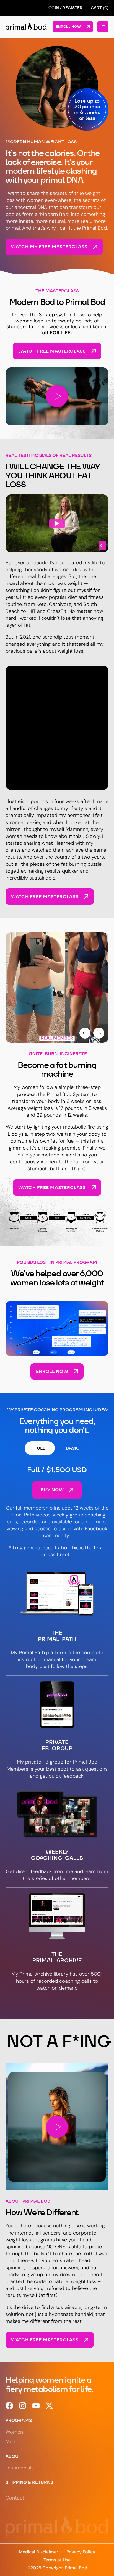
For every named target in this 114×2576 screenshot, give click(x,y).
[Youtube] (36, 2406)
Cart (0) (100, 8)
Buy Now (52, 1490)
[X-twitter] (49, 2406)
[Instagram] (23, 2406)
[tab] (40, 1448)
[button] (57, 396)
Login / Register (64, 8)
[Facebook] (9, 2406)
